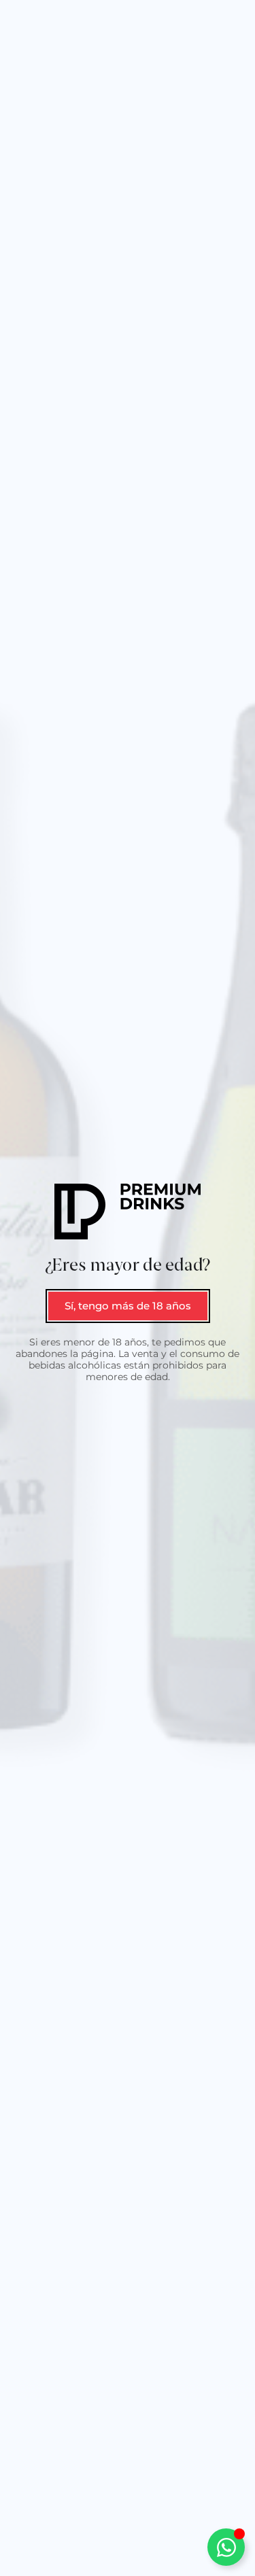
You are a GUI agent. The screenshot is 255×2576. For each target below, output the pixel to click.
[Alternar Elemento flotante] (226, 2547)
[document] (128, 1288)
